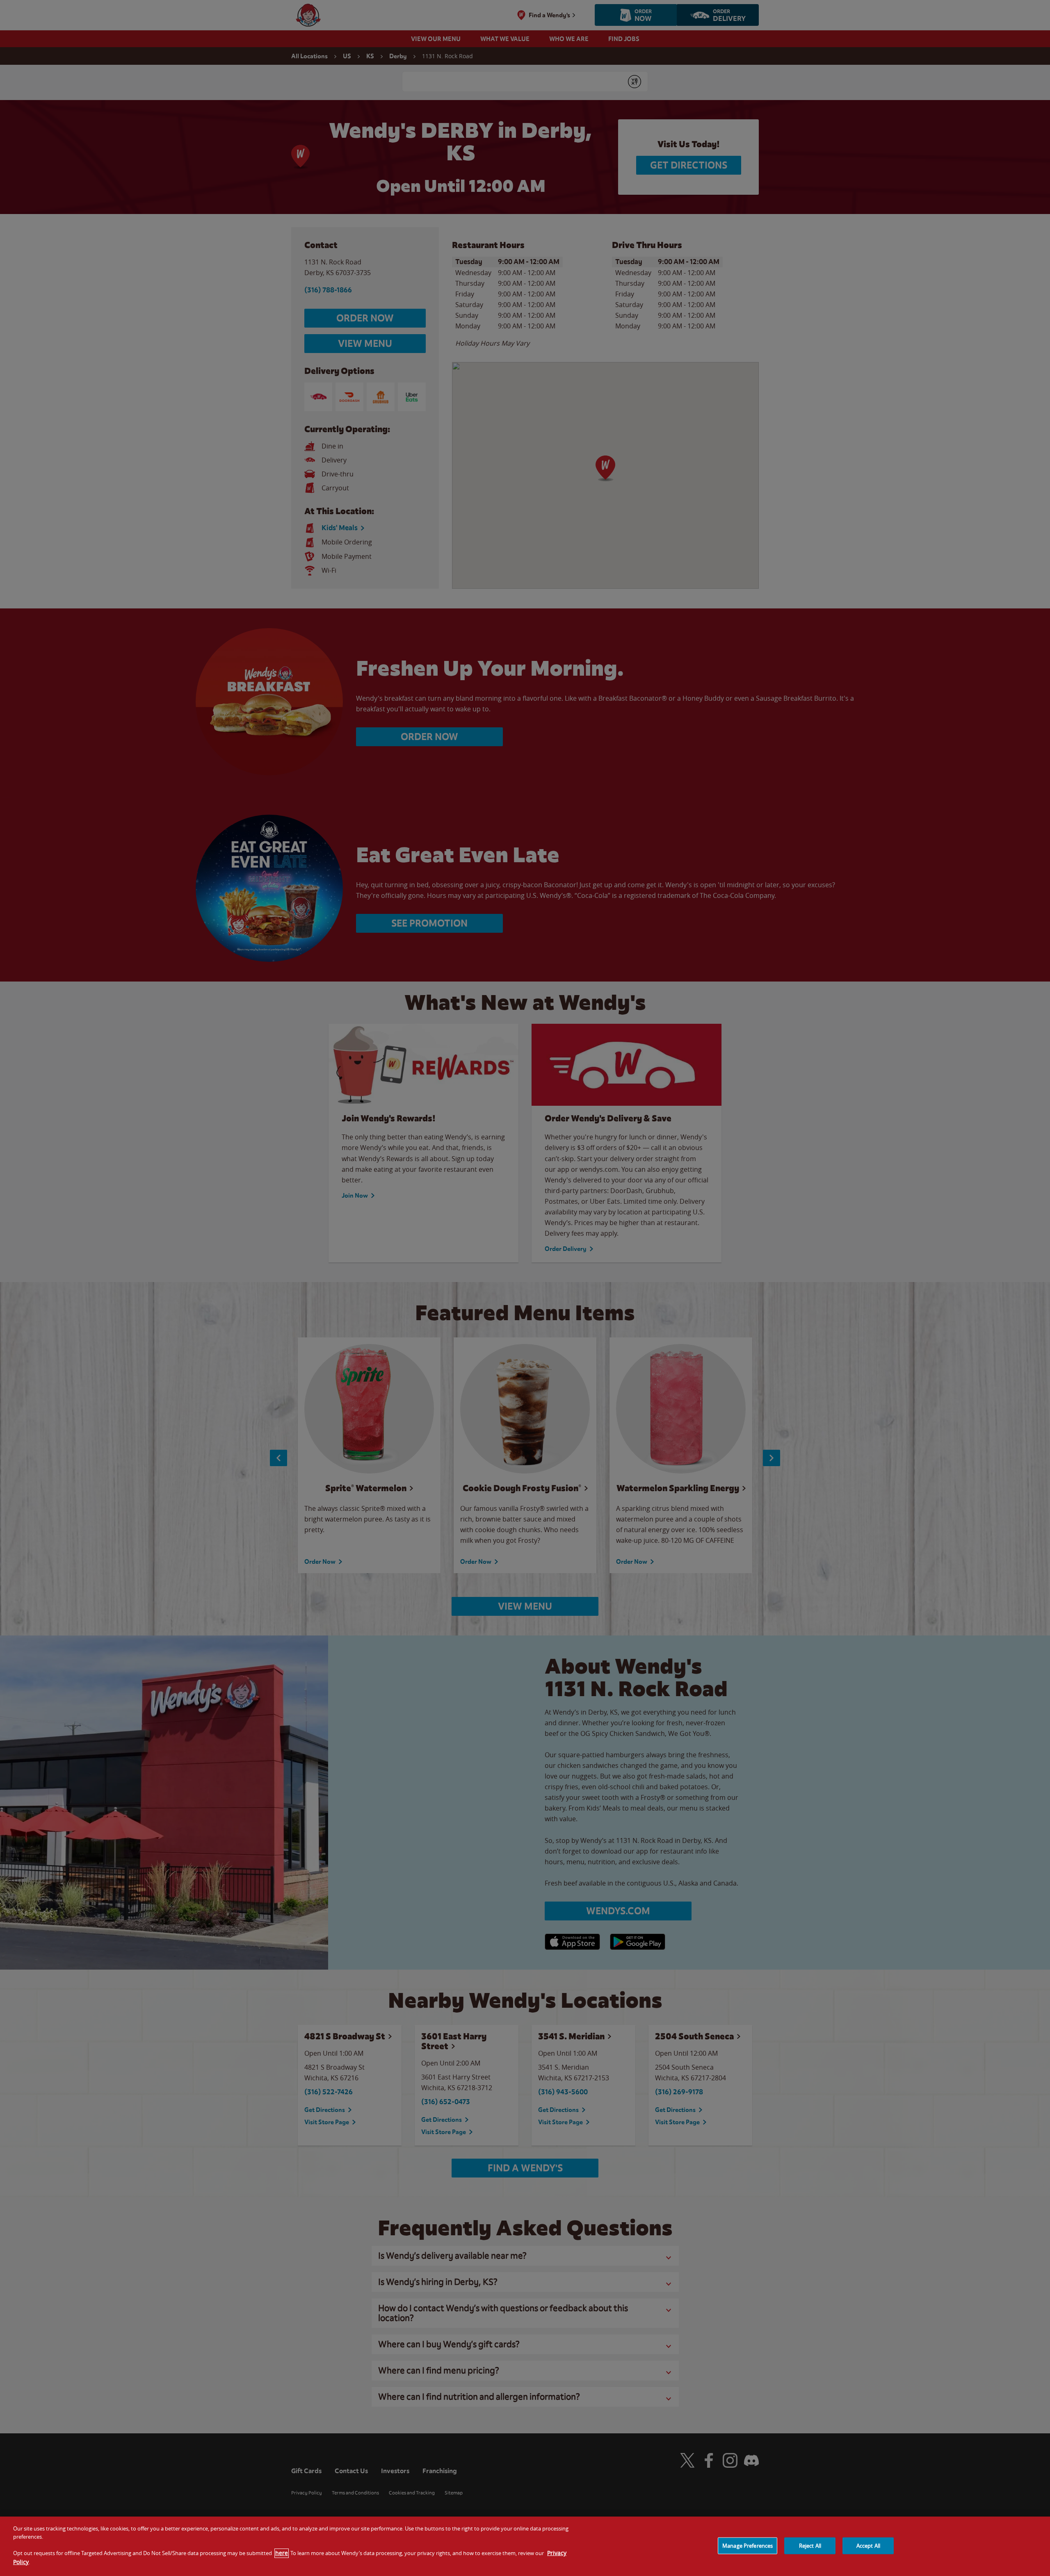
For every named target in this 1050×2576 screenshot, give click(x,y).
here (282, 2553)
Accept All (868, 2545)
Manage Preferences (748, 2545)
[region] (525, 2546)
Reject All (810, 2545)
